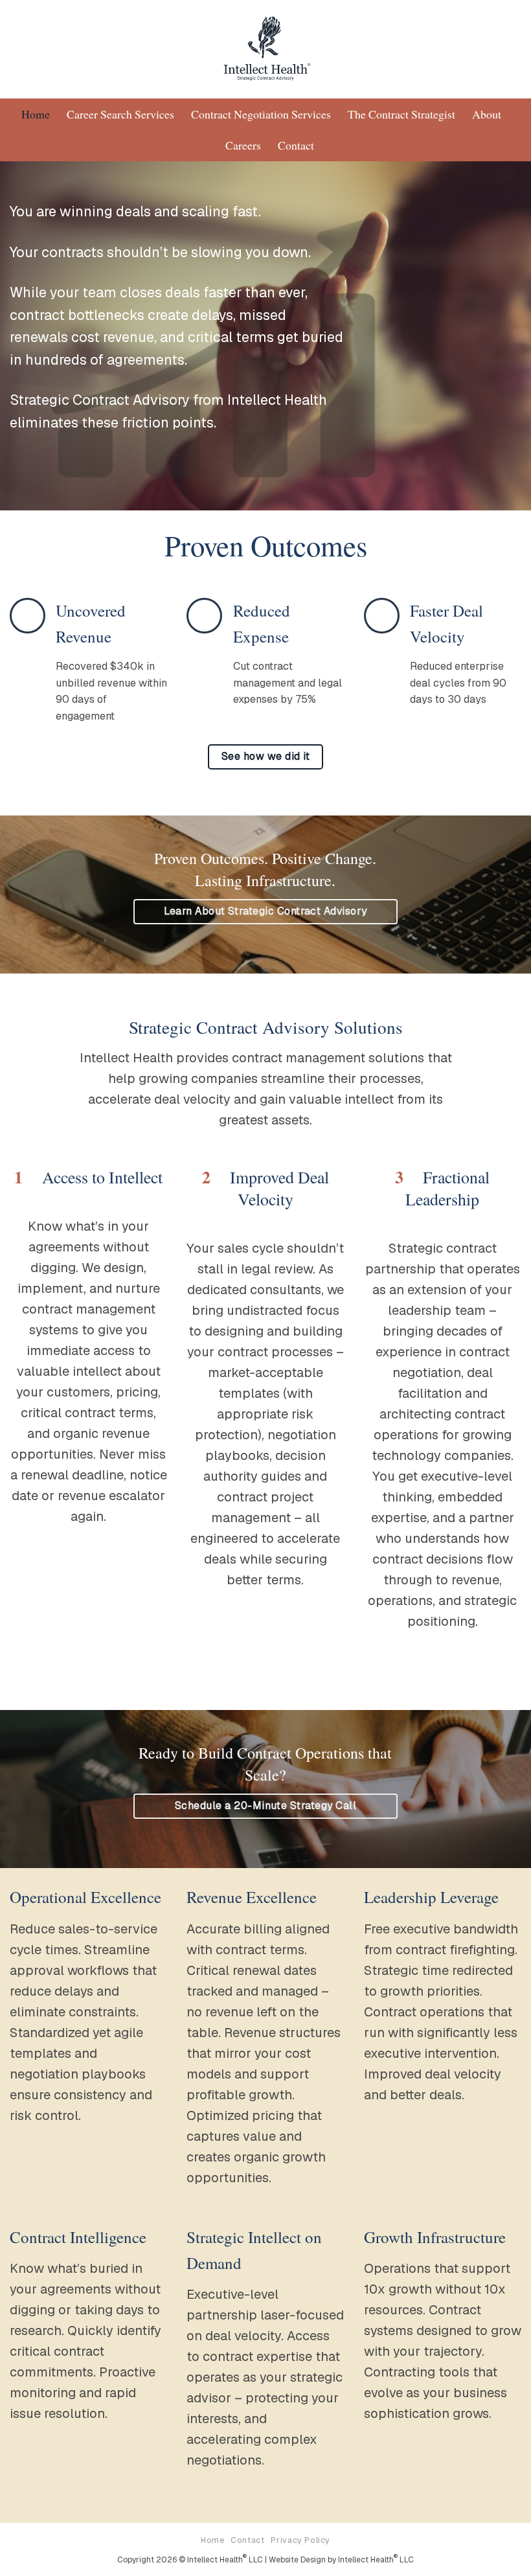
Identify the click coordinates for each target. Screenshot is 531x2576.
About (487, 114)
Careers (243, 145)
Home (36, 114)
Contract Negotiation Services (261, 114)
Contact (296, 145)
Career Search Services (120, 114)
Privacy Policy (300, 2540)
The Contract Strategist (401, 114)
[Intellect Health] (266, 49)
